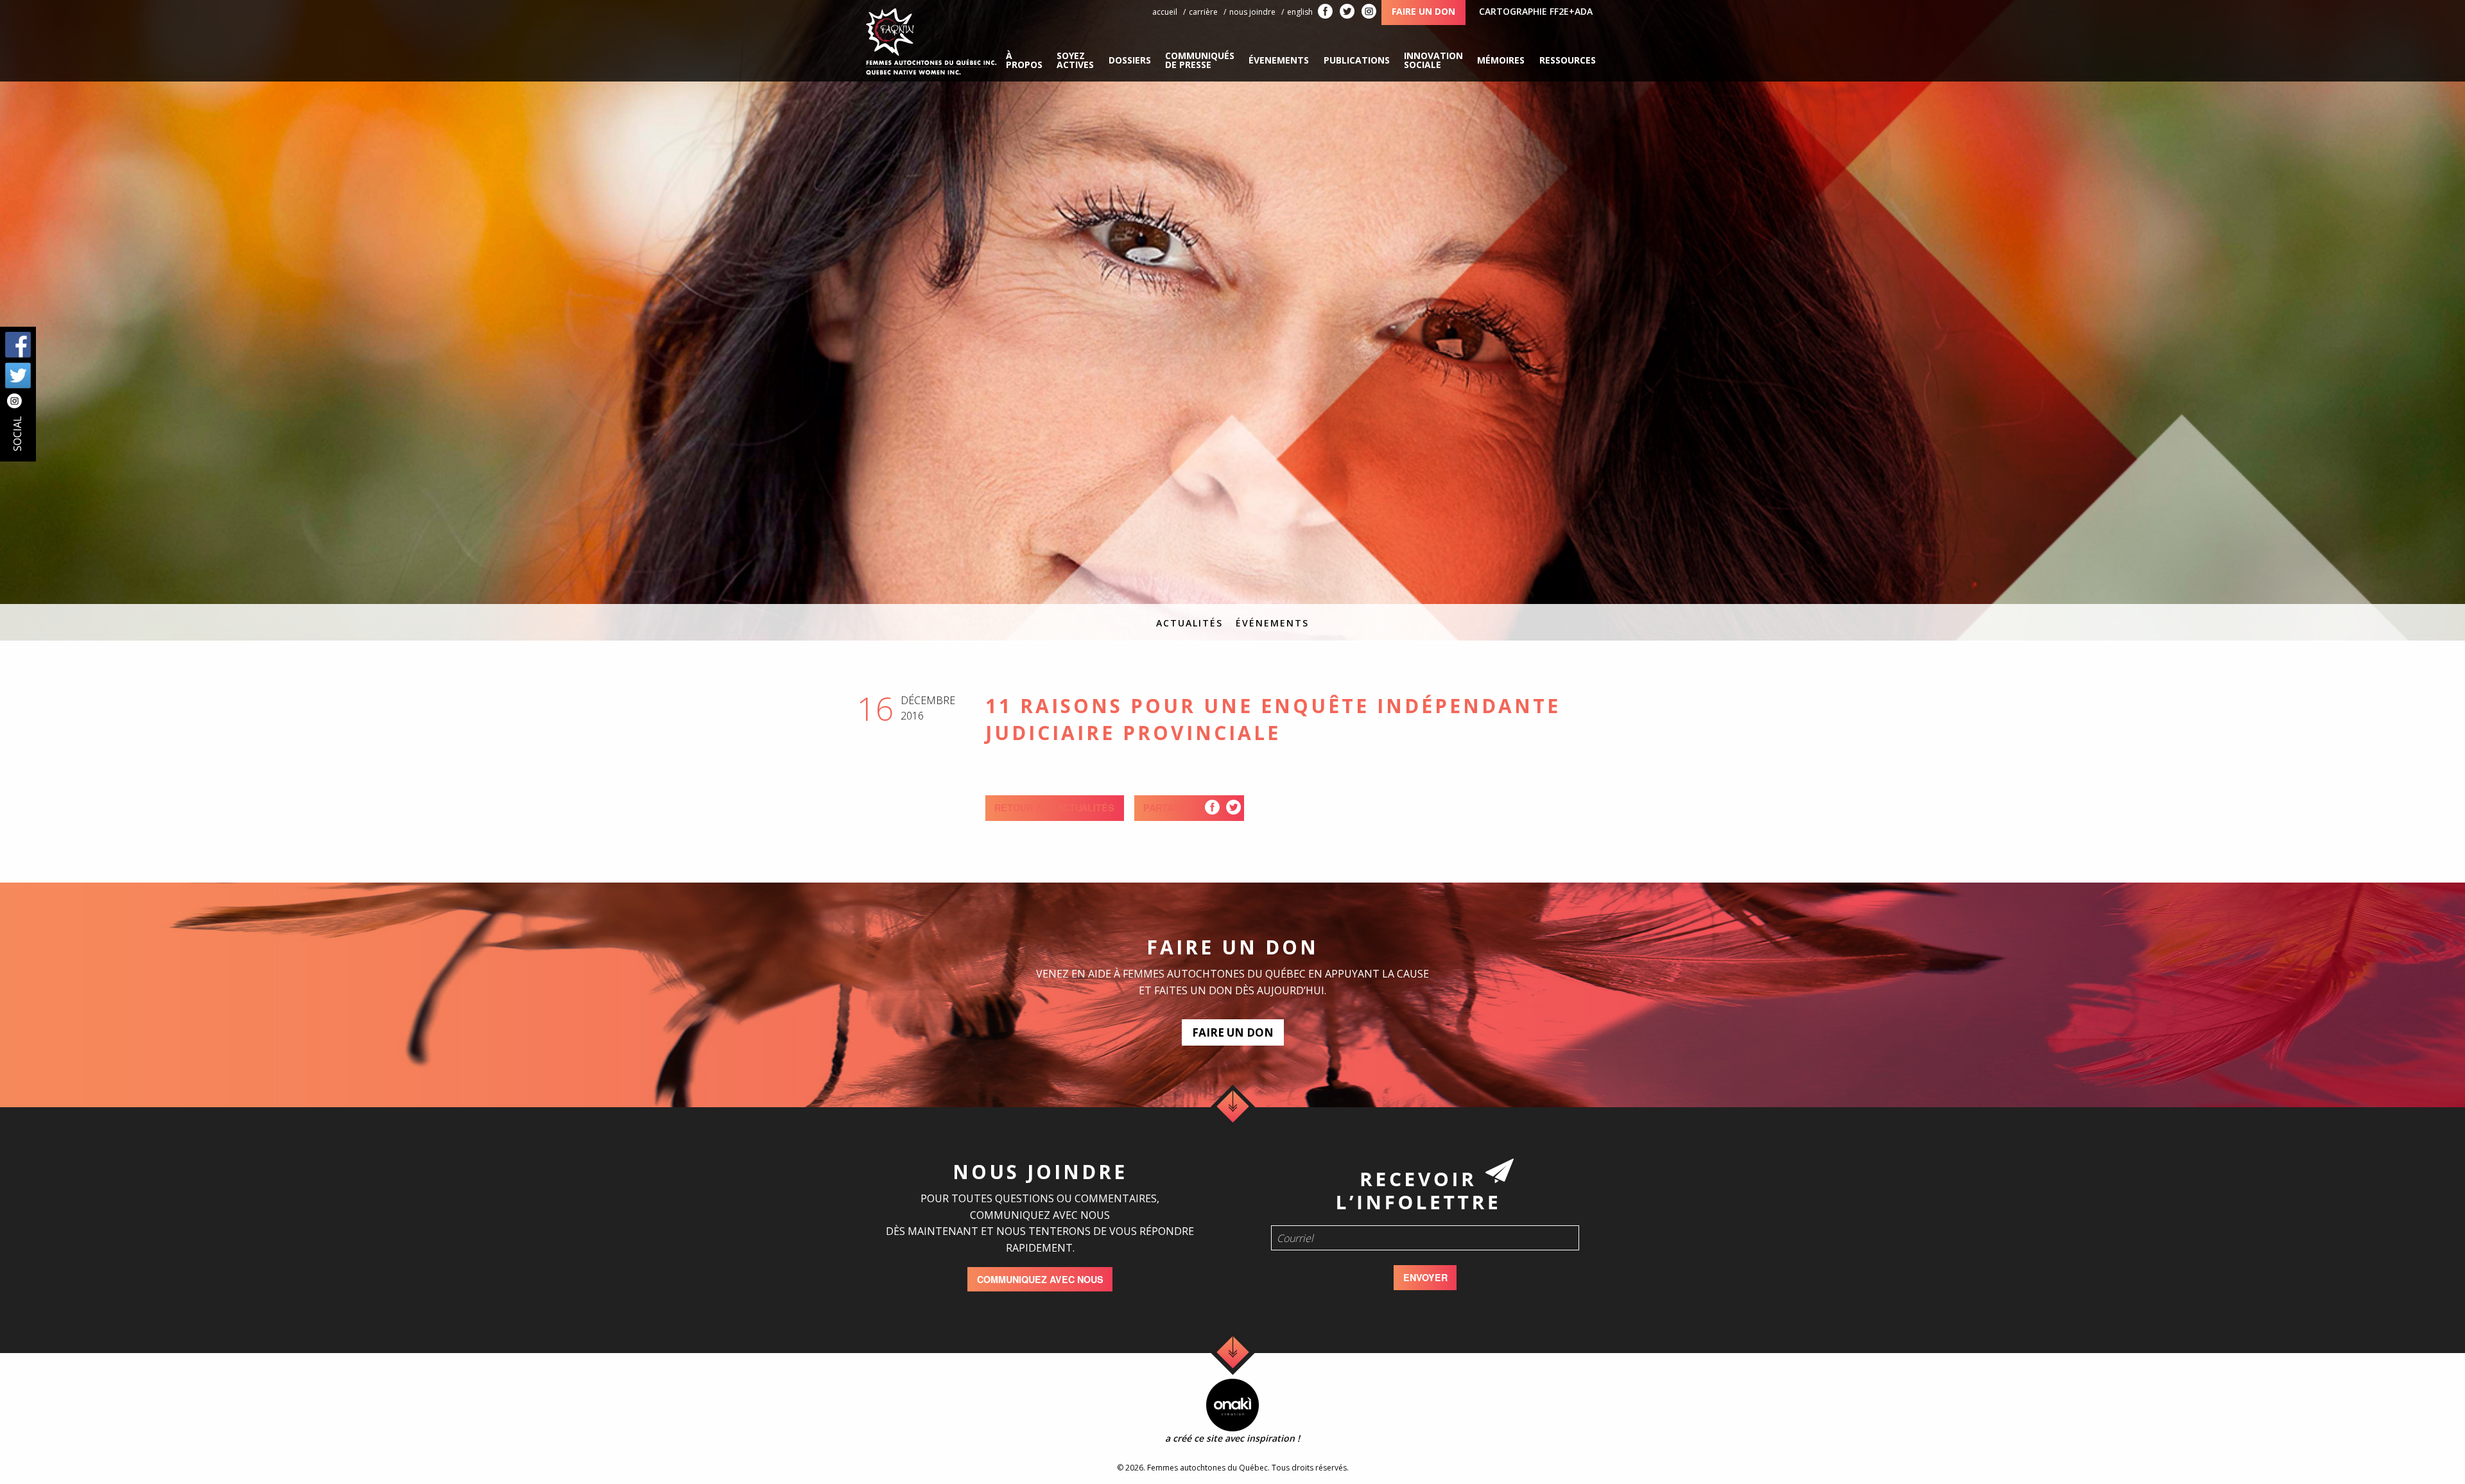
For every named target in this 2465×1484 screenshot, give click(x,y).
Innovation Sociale (1433, 60)
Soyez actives (1075, 60)
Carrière (1203, 12)
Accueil (1165, 12)
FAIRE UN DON (1233, 1032)
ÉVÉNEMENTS (1272, 623)
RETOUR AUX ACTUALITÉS (1054, 807)
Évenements (1279, 60)
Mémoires (1501, 60)
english (1300, 12)
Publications (1357, 60)
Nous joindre (1252, 12)
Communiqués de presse (1200, 60)
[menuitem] (1024, 60)
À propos (1024, 60)
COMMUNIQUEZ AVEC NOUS (1040, 1279)
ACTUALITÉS (1189, 623)
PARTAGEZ (1168, 807)
